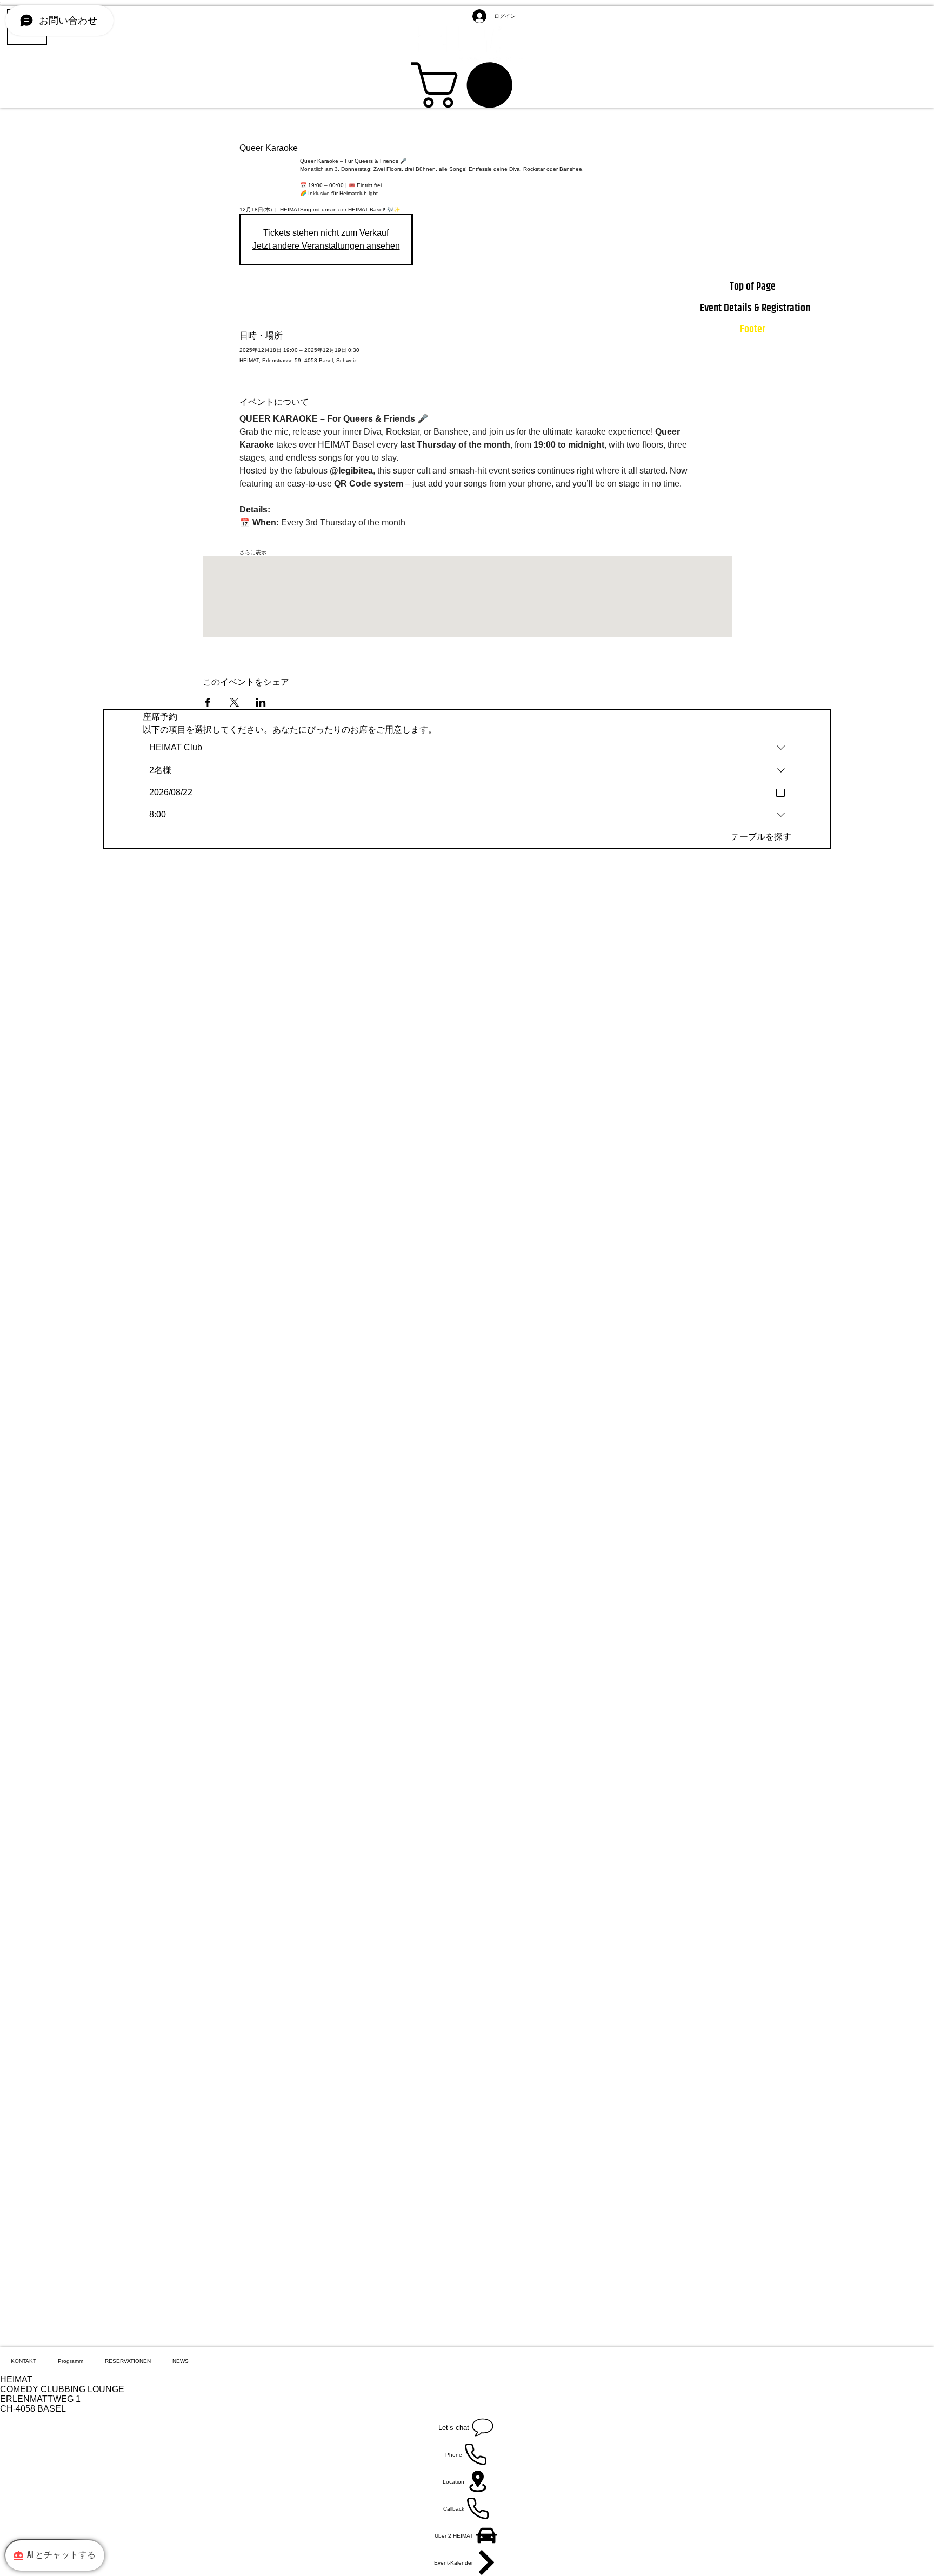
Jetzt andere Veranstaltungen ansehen (326, 246)
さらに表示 (253, 552)
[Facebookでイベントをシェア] (208, 702)
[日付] (780, 793)
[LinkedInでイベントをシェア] (261, 702)
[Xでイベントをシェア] (234, 702)
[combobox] (467, 748)
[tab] (24, 2361)
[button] (467, 85)
